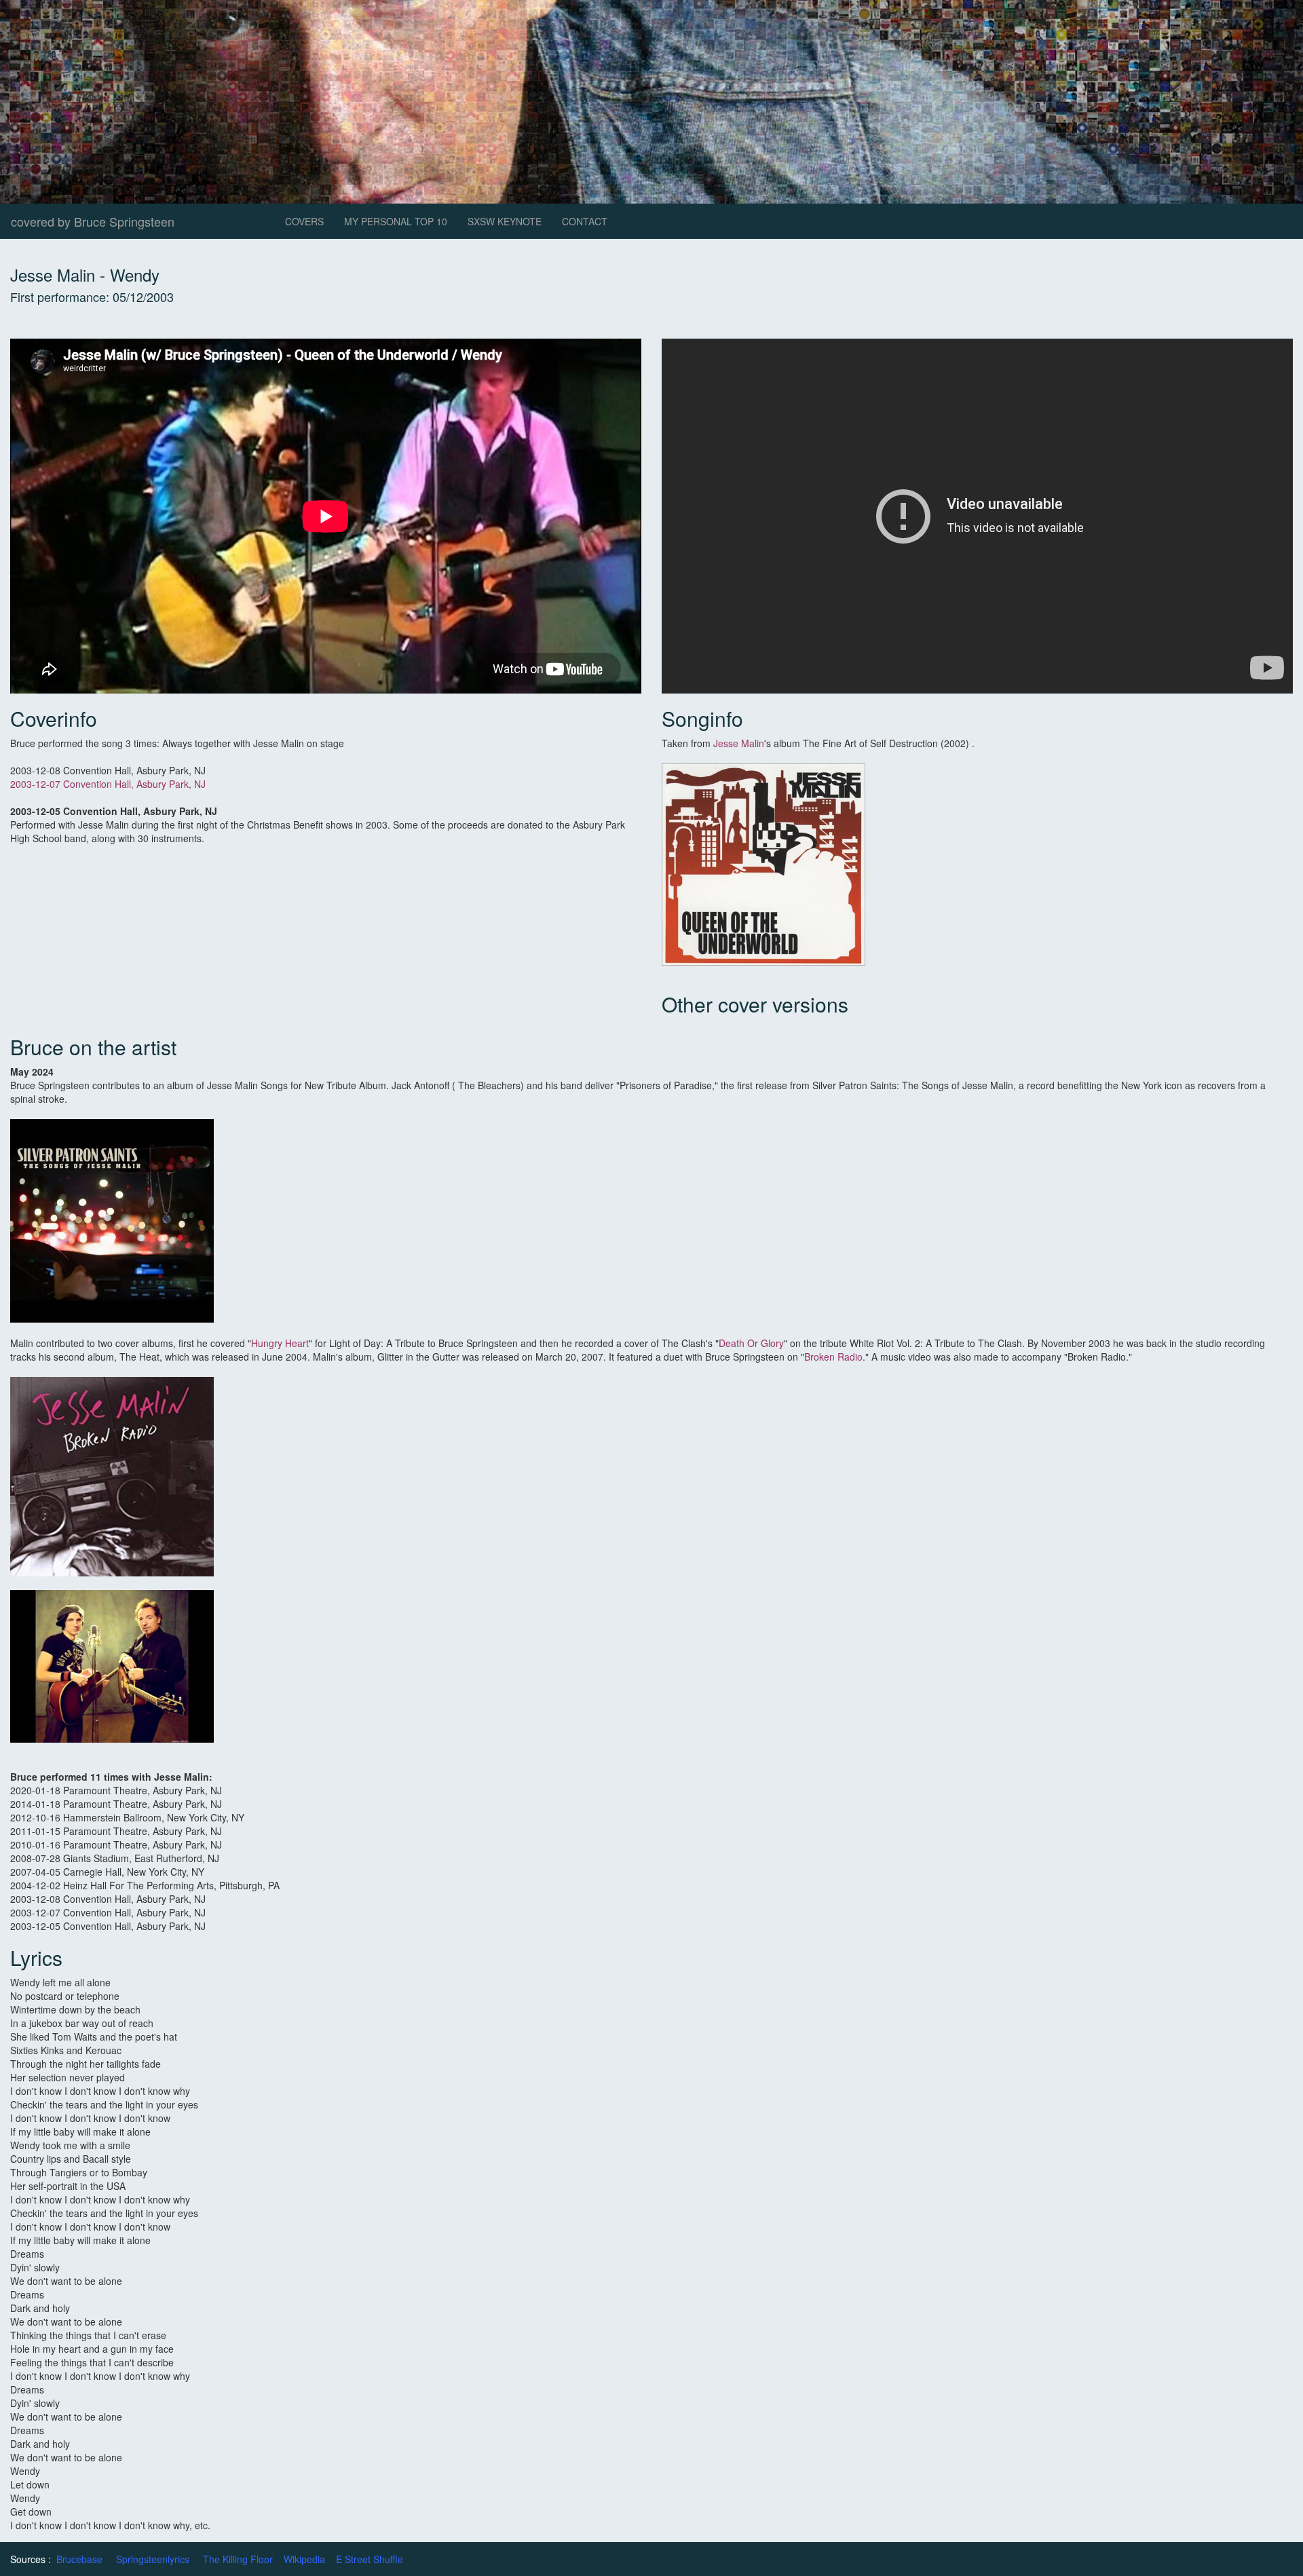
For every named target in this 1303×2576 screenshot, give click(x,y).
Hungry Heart (280, 1343)
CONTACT (585, 221)
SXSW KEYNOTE (505, 221)
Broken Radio (833, 1357)
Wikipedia (304, 2559)
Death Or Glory (751, 1343)
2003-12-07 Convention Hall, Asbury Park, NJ (108, 784)
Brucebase (79, 2559)
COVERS (304, 221)
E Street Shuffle (370, 2559)
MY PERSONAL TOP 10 (396, 221)
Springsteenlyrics (153, 2559)
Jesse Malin (739, 743)
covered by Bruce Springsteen (93, 221)
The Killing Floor (238, 2559)
